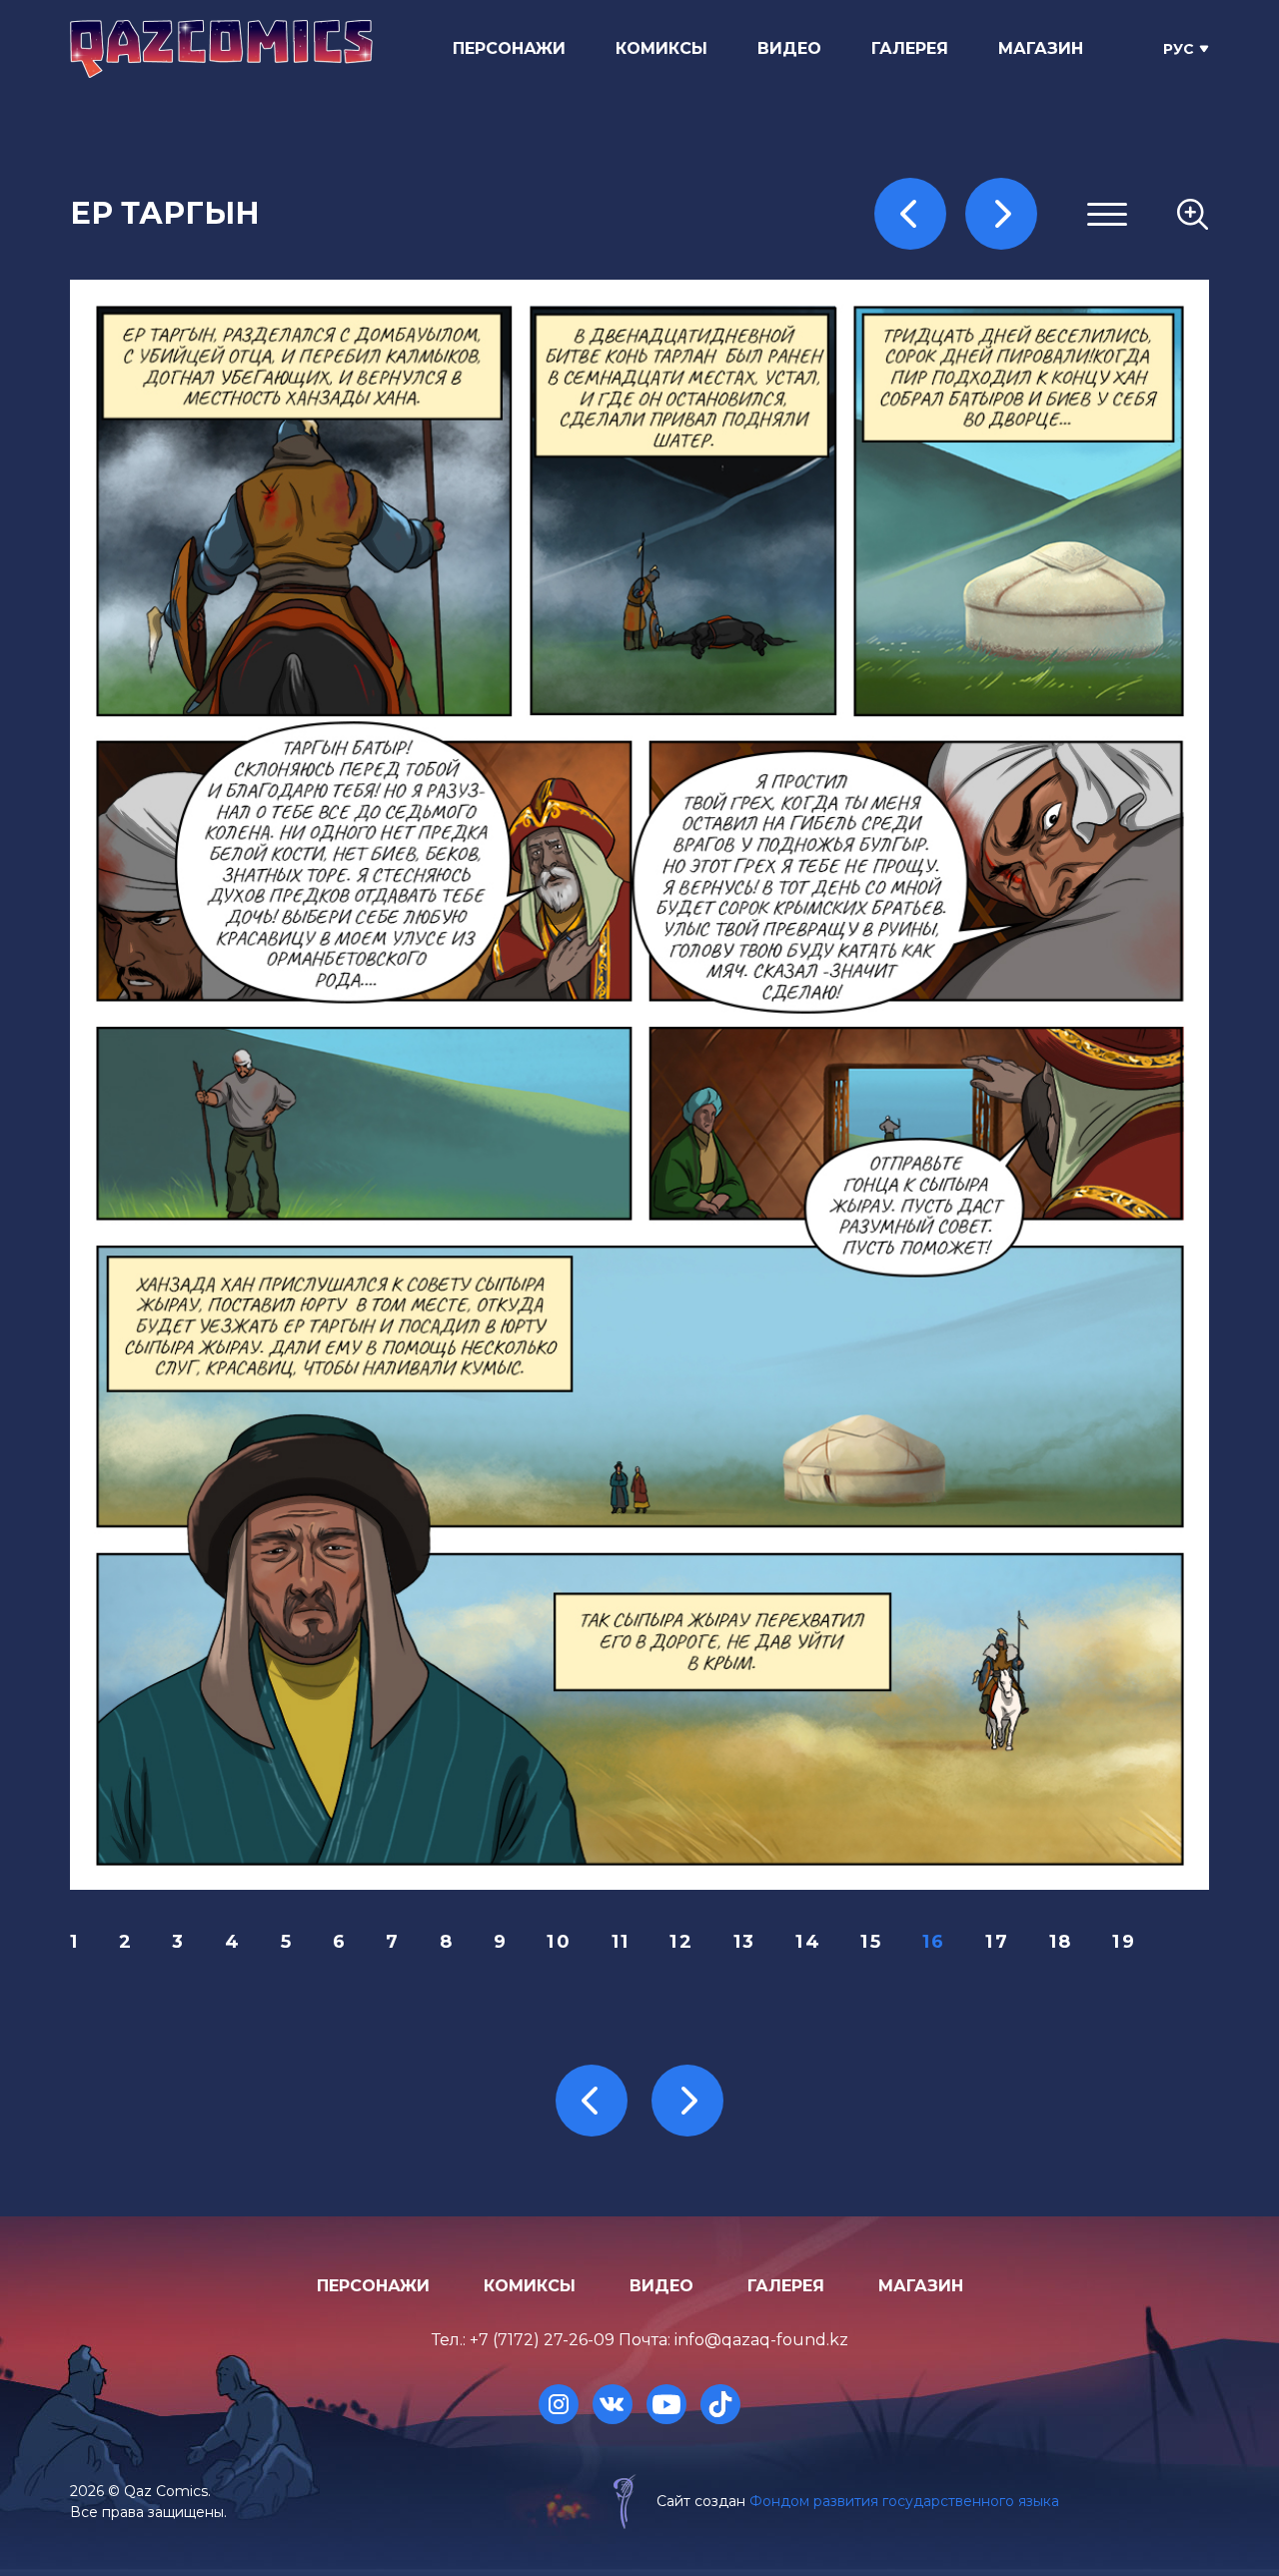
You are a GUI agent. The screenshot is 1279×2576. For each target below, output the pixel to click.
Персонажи (509, 48)
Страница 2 (956, 316)
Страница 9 (956, 485)
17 (997, 1942)
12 (681, 1942)
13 (745, 1942)
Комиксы (661, 48)
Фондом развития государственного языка (904, 2501)
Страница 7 (956, 437)
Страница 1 (954, 292)
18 (1061, 1942)
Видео (789, 48)
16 (934, 1942)
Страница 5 (956, 388)
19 (1124, 1942)
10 (559, 1942)
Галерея (910, 48)
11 (621, 1942)
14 (808, 1942)
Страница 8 (957, 461)
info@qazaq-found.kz (761, 2340)
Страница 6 (956, 412)
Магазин (1041, 48)
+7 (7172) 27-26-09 (542, 2340)
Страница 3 (956, 340)
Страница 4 (957, 364)
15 (871, 1942)
